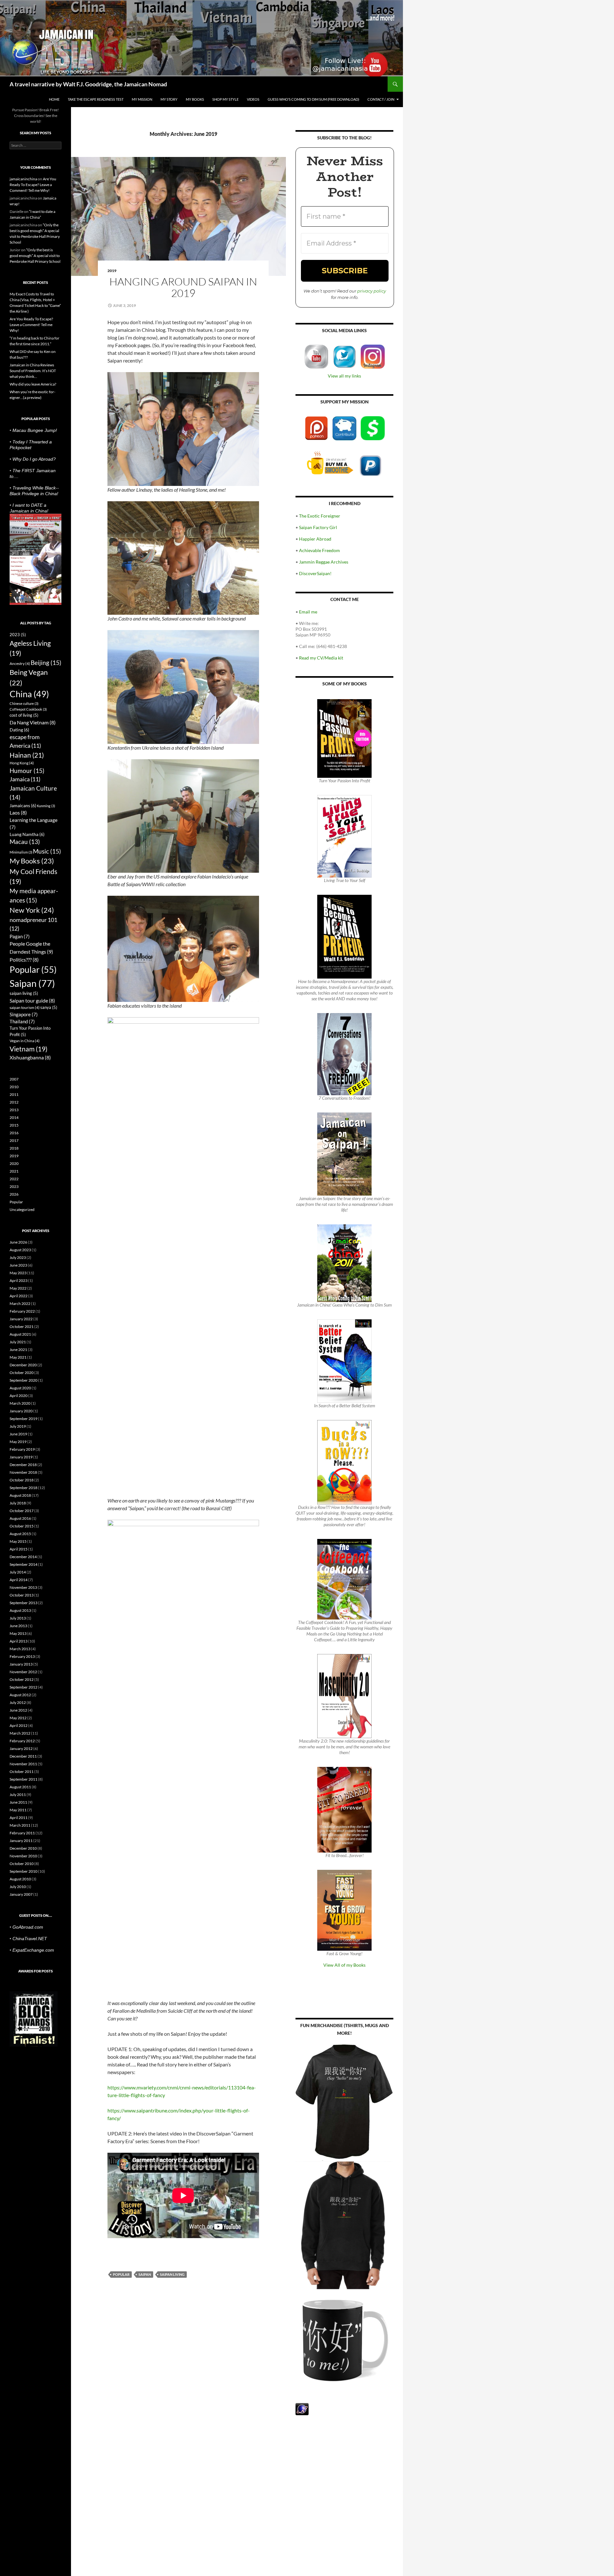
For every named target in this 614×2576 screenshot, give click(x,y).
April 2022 (19, 1296)
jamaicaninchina (23, 179)
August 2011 (20, 1787)
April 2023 (19, 1280)
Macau (25, 842)
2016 (14, 1133)
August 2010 (20, 1879)
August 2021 (20, 1334)
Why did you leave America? (33, 384)
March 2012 (20, 1733)
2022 (14, 1179)
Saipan (145, 2274)
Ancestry (20, 664)
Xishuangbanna (30, 1057)
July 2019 (18, 1426)
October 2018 (22, 1480)
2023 (18, 635)
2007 (14, 1079)
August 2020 (20, 1388)
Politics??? (24, 960)
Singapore (24, 1014)
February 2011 (22, 1833)
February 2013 (22, 1656)
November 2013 (23, 1587)
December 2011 (23, 1756)
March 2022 (20, 1304)
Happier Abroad (315, 539)
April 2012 (19, 1725)
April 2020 (19, 1396)
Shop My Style (225, 99)
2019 (112, 271)
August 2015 (20, 1534)
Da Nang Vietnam (33, 722)
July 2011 (18, 1795)
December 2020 (23, 1365)
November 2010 (23, 1856)
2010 (14, 1087)
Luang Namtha (27, 834)
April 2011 (19, 1818)
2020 (14, 1163)
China (29, 694)
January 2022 (21, 1319)
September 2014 (24, 1564)
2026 (14, 1194)
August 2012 (20, 1695)
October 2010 (22, 1864)
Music (47, 851)
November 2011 (23, 1764)
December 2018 (23, 1465)
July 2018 (18, 1503)
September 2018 (24, 1488)
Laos (18, 812)
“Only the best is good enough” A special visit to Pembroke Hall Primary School (35, 256)
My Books (195, 99)
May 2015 (18, 1541)
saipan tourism (25, 1007)
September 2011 (24, 1779)
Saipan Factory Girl (318, 527)
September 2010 (24, 1871)
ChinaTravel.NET (30, 1939)
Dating (19, 730)
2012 (14, 1102)
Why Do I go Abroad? (34, 459)
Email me (308, 612)
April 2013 (19, 1641)
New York (32, 910)
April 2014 (19, 1580)
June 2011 (18, 1802)
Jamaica (25, 779)
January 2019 (21, 1457)
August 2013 (20, 1610)
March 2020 (20, 1403)
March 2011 (20, 1825)
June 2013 (18, 1626)
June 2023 (18, 1265)
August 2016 (20, 1518)
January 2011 (21, 1841)
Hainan (27, 755)
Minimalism (21, 852)
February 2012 (22, 1741)
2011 (14, 1094)
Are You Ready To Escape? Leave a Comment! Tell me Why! (33, 185)
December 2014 (23, 1557)
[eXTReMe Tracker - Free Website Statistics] (302, 2409)
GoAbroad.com (28, 1927)
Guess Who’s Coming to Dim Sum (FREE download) (313, 99)
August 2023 (20, 1250)
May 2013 (18, 1633)
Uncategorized (22, 1210)
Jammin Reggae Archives (324, 562)
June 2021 (18, 1350)
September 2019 (24, 1419)
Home (54, 99)
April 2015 (19, 1549)
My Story (169, 99)
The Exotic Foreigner (320, 516)
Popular (121, 2274)
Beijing (46, 663)
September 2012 (24, 1687)
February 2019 (22, 1449)
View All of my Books (344, 1965)
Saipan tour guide (32, 1000)
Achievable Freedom (319, 550)
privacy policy (372, 291)
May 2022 (18, 1288)
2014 (14, 1117)
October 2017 (22, 1511)
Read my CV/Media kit (321, 658)
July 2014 (18, 1572)
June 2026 (18, 1242)
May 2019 (18, 1442)
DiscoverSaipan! (315, 573)
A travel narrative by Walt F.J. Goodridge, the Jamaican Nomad (88, 84)
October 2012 (22, 1679)
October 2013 (22, 1595)
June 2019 (18, 1434)
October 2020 (22, 1373)
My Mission (142, 99)
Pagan (20, 936)
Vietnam (28, 1049)
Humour (27, 771)
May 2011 (18, 1810)
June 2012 (18, 1710)
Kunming (46, 806)
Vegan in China (25, 1041)
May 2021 (18, 1357)
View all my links (344, 376)
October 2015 (22, 1526)
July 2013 (18, 1618)
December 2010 (23, 1848)
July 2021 (18, 1342)
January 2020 (21, 1411)
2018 (14, 1148)
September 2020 (24, 1380)
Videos (253, 99)
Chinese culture (24, 703)
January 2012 (21, 1749)
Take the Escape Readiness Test (96, 99)
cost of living (24, 715)
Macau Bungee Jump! (35, 430)
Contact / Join (381, 99)
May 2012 (18, 1718)
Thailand (22, 1021)
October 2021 (22, 1327)
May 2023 (18, 1273)
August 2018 (20, 1495)
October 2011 (22, 1772)
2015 (14, 1125)
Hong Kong (22, 763)
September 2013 (24, 1603)
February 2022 (22, 1311)
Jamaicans (23, 805)
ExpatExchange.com (33, 1950)
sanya (49, 1007)
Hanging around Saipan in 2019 (183, 287)
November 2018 (23, 1472)
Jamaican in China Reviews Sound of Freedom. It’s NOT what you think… (33, 371)
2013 (14, 1110)
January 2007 (21, 1894)
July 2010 (18, 1887)
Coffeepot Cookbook (28, 709)
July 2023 (18, 1257)
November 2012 (23, 1672)
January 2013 (21, 1664)
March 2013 (20, 1649)
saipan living (172, 2274)
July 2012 (18, 1702)
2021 (14, 1171)
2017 (14, 1140)
